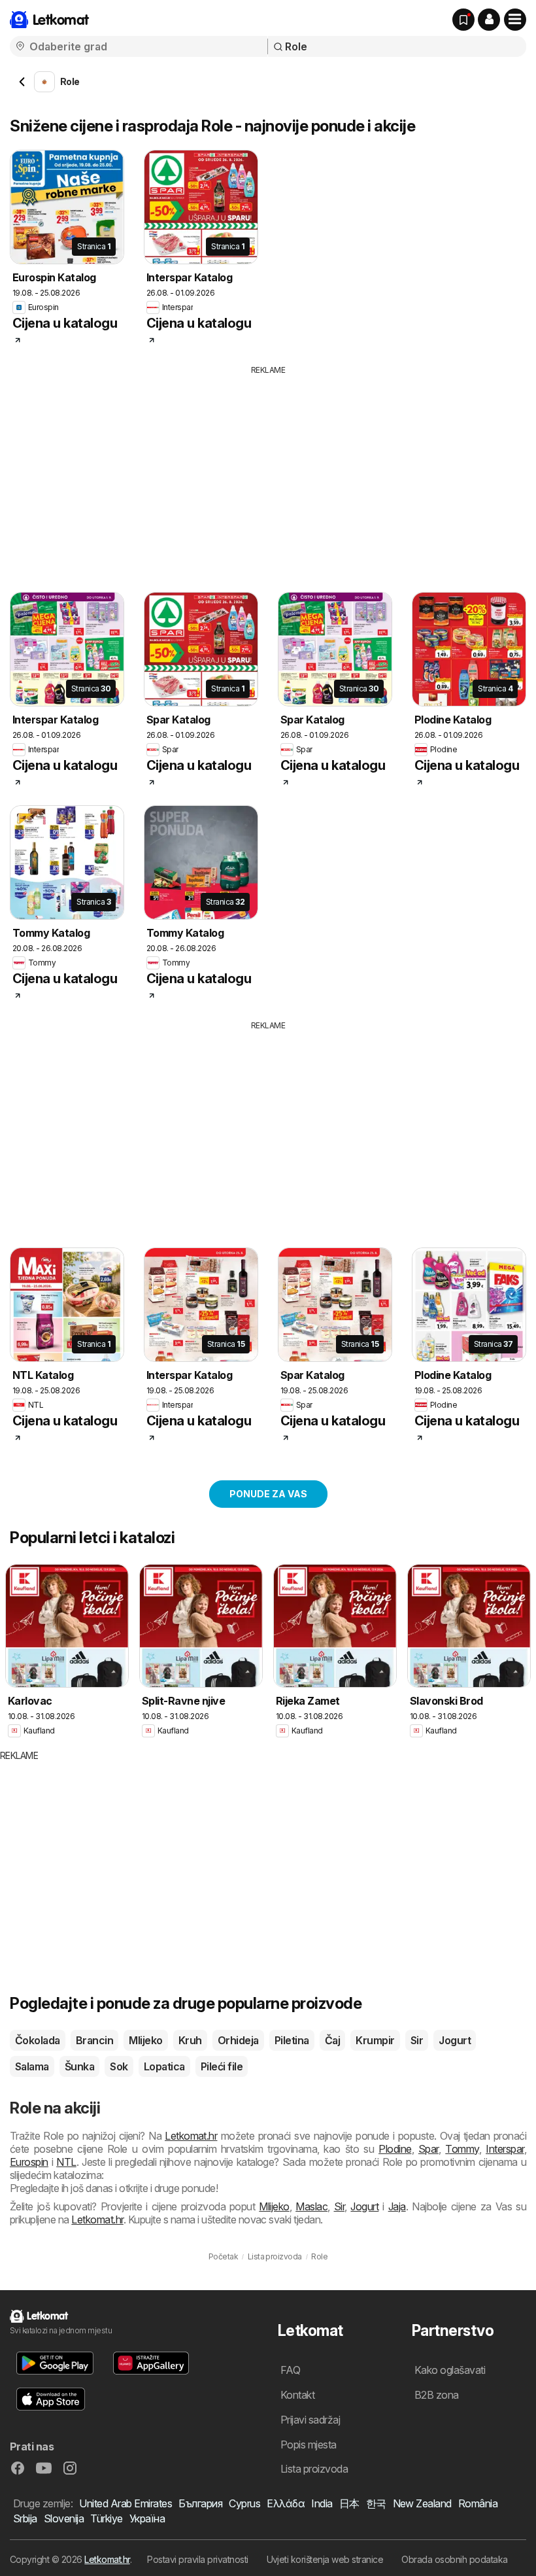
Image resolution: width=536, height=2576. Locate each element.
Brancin (94, 2040)
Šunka (79, 2066)
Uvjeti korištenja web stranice (325, 2559)
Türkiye (106, 2518)
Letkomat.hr (191, 2136)
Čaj (332, 2040)
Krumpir (375, 2040)
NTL (66, 2162)
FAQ (290, 2370)
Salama (32, 2066)
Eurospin (29, 2162)
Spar (428, 2149)
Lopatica (164, 2066)
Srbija (25, 2518)
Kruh (190, 2040)
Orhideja (238, 2040)
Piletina (292, 2040)
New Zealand (422, 2503)
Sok (119, 2066)
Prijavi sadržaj (310, 2420)
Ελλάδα (286, 2503)
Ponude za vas (268, 1494)
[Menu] (515, 20)
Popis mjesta (309, 2445)
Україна (147, 2518)
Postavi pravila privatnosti (197, 2559)
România (478, 2503)
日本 (349, 2503)
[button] (489, 20)
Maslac (311, 2206)
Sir (417, 2040)
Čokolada (38, 2040)
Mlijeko (145, 2040)
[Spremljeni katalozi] (463, 20)
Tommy (462, 2149)
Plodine (395, 2149)
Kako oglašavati (450, 2370)
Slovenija (64, 2518)
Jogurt (455, 2040)
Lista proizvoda (314, 2469)
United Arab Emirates (126, 2503)
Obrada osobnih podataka (454, 2559)
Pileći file (222, 2066)
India (322, 2503)
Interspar (505, 2149)
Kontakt (297, 2395)
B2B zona (437, 2395)
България (200, 2503)
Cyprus (244, 2503)
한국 (376, 2503)
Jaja (397, 2206)
